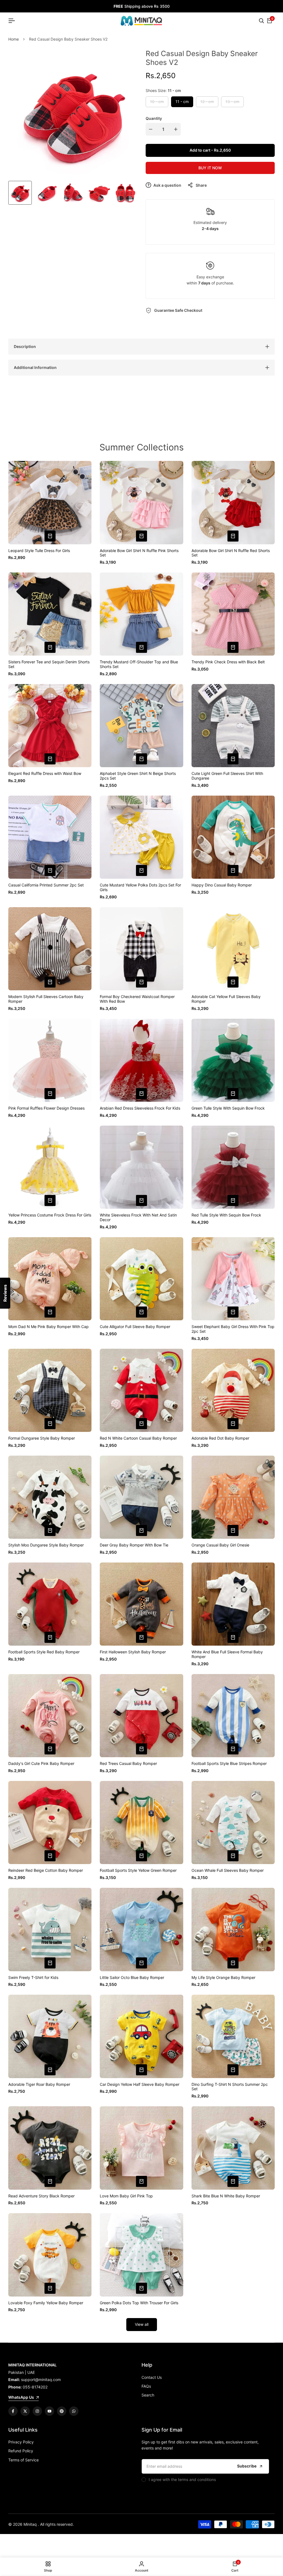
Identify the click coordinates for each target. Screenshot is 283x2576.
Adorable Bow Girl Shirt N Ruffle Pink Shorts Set (139, 553)
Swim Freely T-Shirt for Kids (33, 1978)
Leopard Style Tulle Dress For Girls (39, 551)
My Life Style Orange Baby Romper (223, 1978)
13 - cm (232, 103)
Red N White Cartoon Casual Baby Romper (138, 1438)
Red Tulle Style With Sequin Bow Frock (226, 1215)
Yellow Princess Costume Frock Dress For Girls (50, 1215)
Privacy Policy (21, 2442)
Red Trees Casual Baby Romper (128, 1764)
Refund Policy (21, 2451)
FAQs (146, 2386)
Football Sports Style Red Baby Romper (44, 1652)
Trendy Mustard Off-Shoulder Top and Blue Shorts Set (139, 664)
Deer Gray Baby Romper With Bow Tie (134, 1545)
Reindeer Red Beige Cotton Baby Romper (46, 1870)
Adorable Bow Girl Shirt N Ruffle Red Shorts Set (231, 553)
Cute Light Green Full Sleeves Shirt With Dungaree (227, 776)
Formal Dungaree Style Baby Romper (42, 1438)
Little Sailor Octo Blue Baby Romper (132, 1978)
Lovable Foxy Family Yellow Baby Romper (46, 2303)
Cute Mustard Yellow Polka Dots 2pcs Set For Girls (140, 887)
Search (148, 2395)
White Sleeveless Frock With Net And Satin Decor (138, 1217)
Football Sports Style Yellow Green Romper (138, 1870)
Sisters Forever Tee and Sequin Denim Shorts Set (49, 664)
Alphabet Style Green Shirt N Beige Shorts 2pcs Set (138, 776)
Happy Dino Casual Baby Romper (222, 885)
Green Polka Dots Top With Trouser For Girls (139, 2303)
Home (14, 39)
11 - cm (182, 101)
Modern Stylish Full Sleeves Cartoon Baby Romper (46, 999)
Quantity (154, 118)
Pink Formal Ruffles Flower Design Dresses (46, 1108)
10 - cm (157, 103)
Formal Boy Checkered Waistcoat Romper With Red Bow (137, 999)
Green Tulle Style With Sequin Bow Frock (228, 1108)
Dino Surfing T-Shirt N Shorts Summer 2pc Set (230, 2087)
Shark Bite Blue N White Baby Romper (226, 2196)
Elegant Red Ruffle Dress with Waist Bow (45, 774)
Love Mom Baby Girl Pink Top (126, 2196)
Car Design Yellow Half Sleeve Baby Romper (140, 2084)
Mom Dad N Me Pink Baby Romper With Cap (49, 1327)
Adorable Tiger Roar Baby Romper (39, 2084)
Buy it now (210, 168)
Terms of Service (23, 2460)
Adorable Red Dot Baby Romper (220, 1438)
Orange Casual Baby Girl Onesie (220, 1545)
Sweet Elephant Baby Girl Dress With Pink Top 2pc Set (233, 1329)
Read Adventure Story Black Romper (41, 2196)
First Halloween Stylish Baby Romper (133, 1652)
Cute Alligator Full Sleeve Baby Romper (135, 1327)
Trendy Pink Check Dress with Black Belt (228, 662)
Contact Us (152, 2377)
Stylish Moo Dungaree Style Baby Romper (46, 1545)
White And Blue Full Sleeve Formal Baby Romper (227, 1654)
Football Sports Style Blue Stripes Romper (229, 1764)
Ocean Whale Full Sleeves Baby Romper (228, 1870)
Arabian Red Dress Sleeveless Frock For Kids (140, 1108)
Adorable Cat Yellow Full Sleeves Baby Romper (226, 999)
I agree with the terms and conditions (182, 2479)
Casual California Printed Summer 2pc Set (46, 885)
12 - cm (207, 103)
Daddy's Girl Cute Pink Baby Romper (41, 1764)
